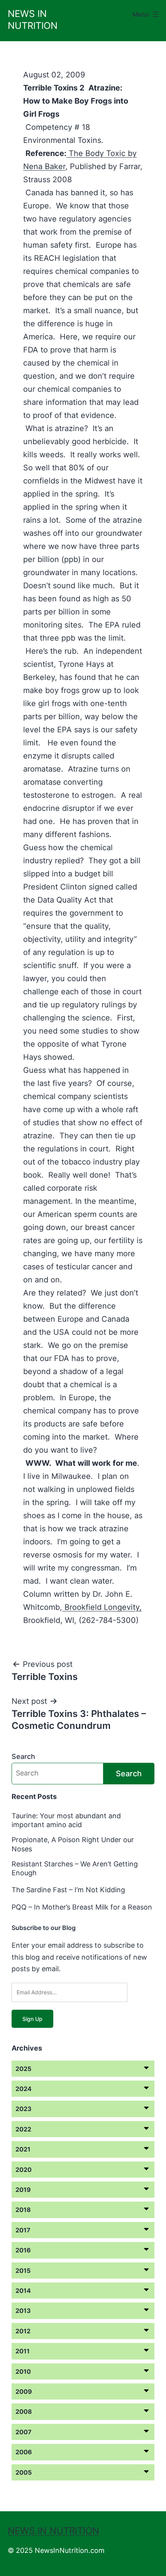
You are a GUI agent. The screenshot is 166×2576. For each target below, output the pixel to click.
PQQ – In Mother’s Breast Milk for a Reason (82, 1907)
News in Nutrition (53, 2531)
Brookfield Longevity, (102, 1607)
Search (23, 1756)
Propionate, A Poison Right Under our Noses (73, 1844)
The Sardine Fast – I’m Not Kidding (68, 1890)
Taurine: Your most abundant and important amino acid (66, 1820)
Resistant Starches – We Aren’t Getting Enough (75, 1868)
